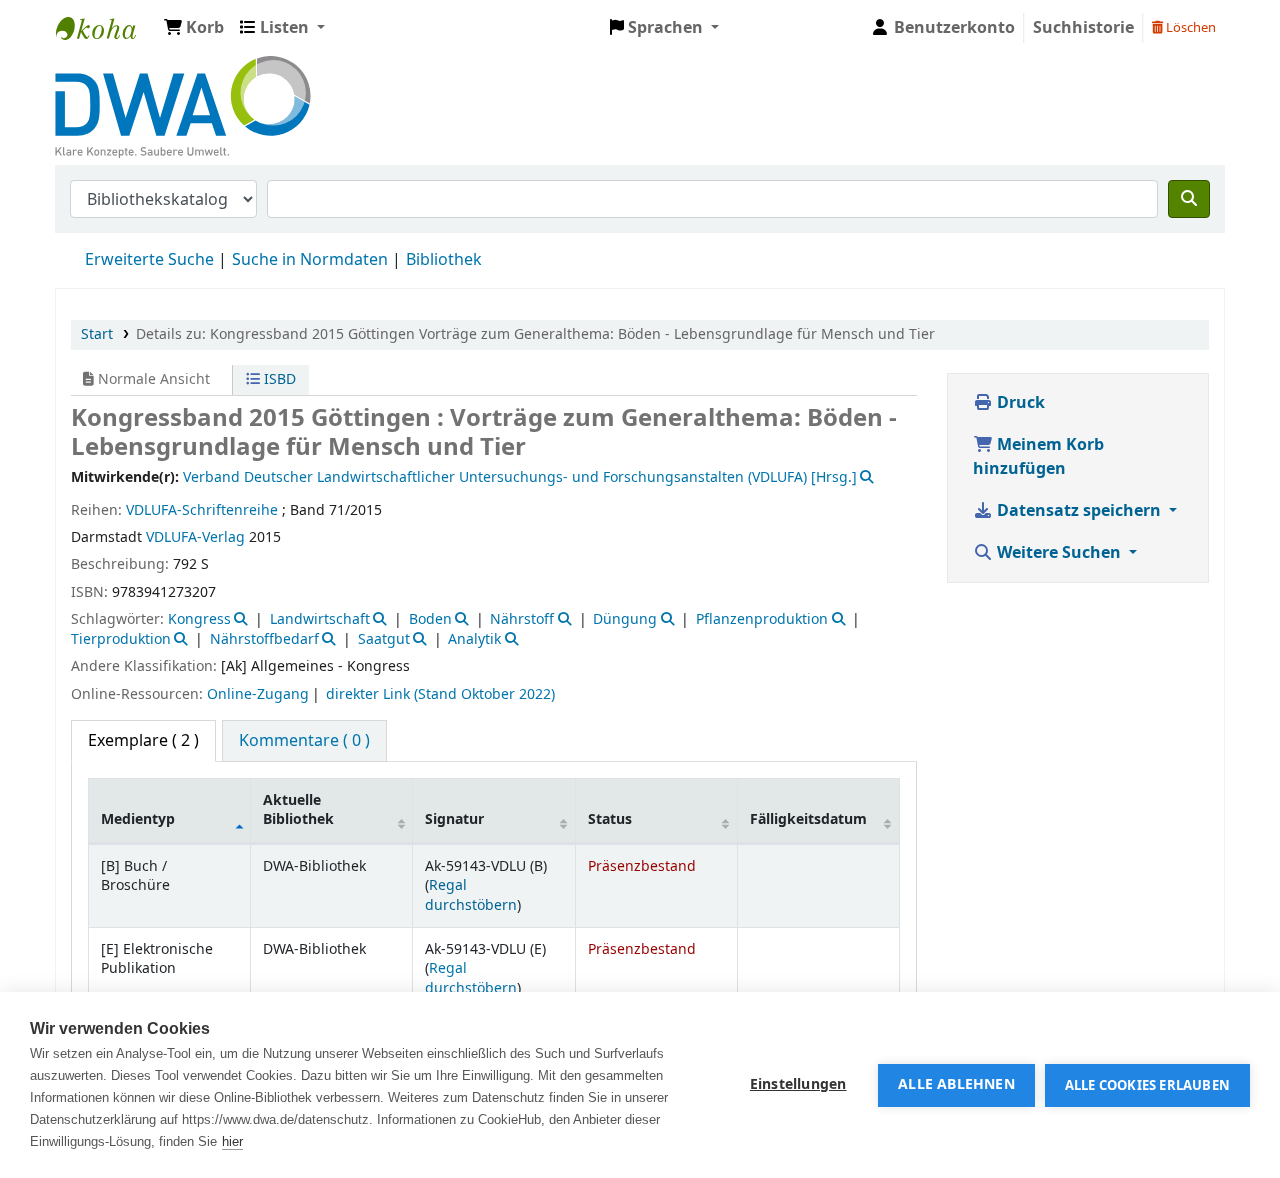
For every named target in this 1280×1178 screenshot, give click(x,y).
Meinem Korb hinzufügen (1038, 457)
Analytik (474, 639)
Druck (1019, 403)
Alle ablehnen (956, 1085)
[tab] (304, 741)
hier (232, 1141)
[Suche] (1189, 199)
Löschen (1189, 27)
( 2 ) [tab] (143, 741)
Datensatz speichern (1079, 511)
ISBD (278, 379)
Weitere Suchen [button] (1059, 553)
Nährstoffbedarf (264, 639)
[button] (194, 28)
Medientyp (138, 819)
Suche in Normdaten (310, 260)
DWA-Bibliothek (106, 28)
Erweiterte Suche (149, 260)
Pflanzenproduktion (762, 619)
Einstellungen (798, 1085)
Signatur (454, 819)
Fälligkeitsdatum (808, 819)
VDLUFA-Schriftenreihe (202, 510)
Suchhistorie (1083, 28)
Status (610, 819)
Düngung (625, 619)
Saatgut (384, 639)
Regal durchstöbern (471, 895)
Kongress (199, 619)
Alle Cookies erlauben (1147, 1085)
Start (97, 334)
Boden (430, 619)
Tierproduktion (121, 639)
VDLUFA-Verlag (195, 537)
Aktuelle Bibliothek (298, 810)
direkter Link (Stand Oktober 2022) (440, 694)
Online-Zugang (258, 694)
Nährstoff (522, 619)
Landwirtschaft (320, 619)
